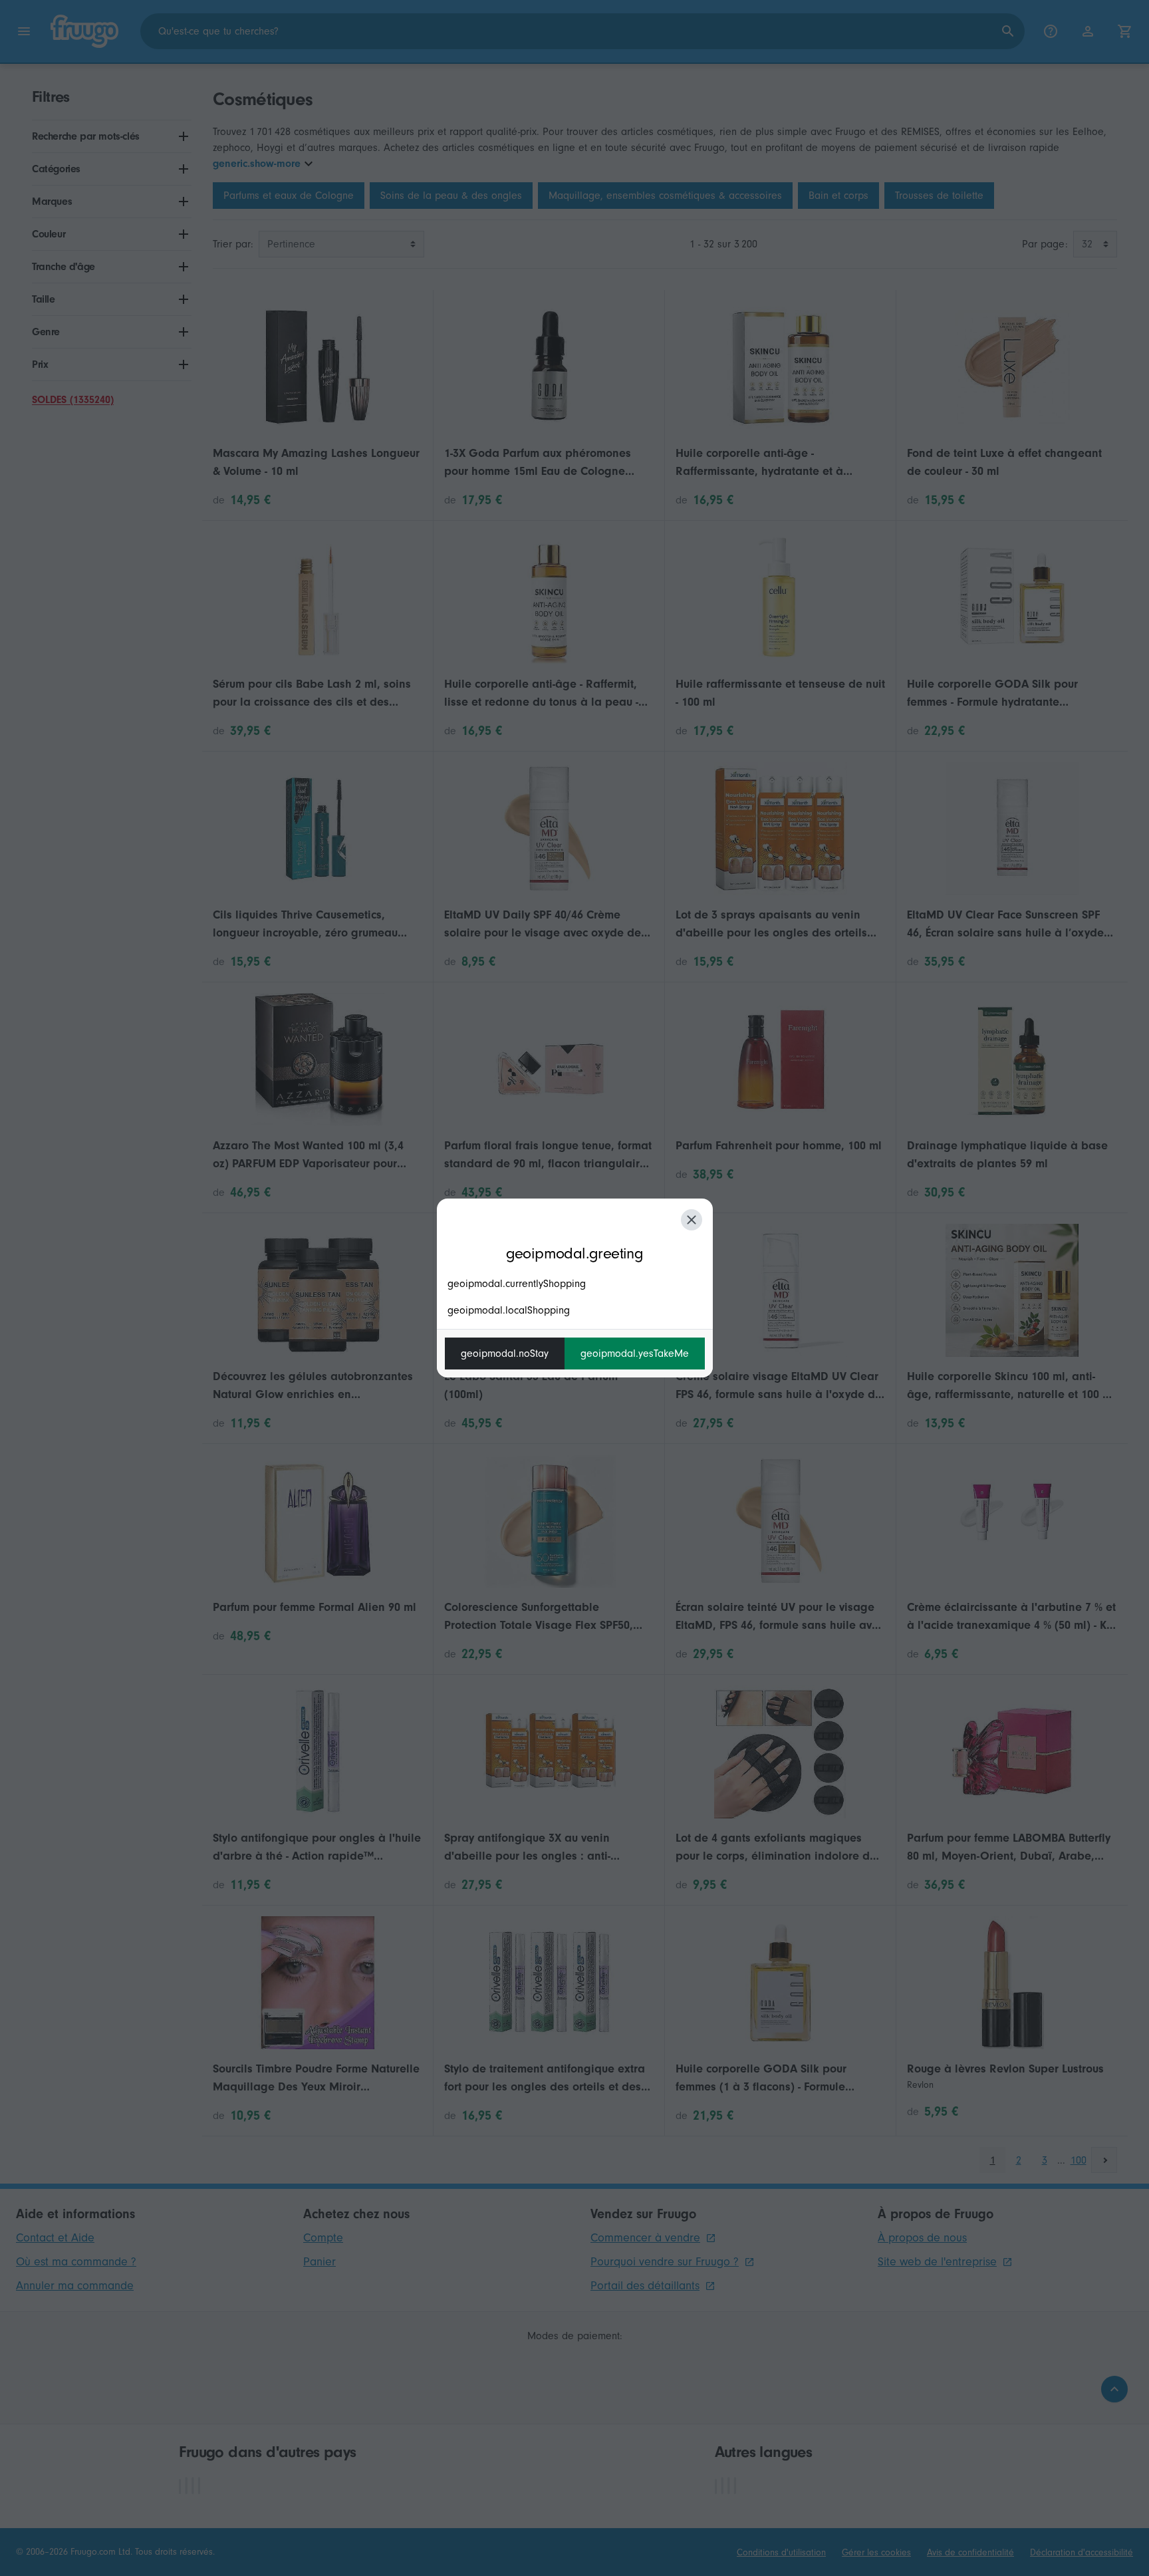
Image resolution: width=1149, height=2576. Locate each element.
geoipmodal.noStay (505, 1354)
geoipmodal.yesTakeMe (635, 1354)
